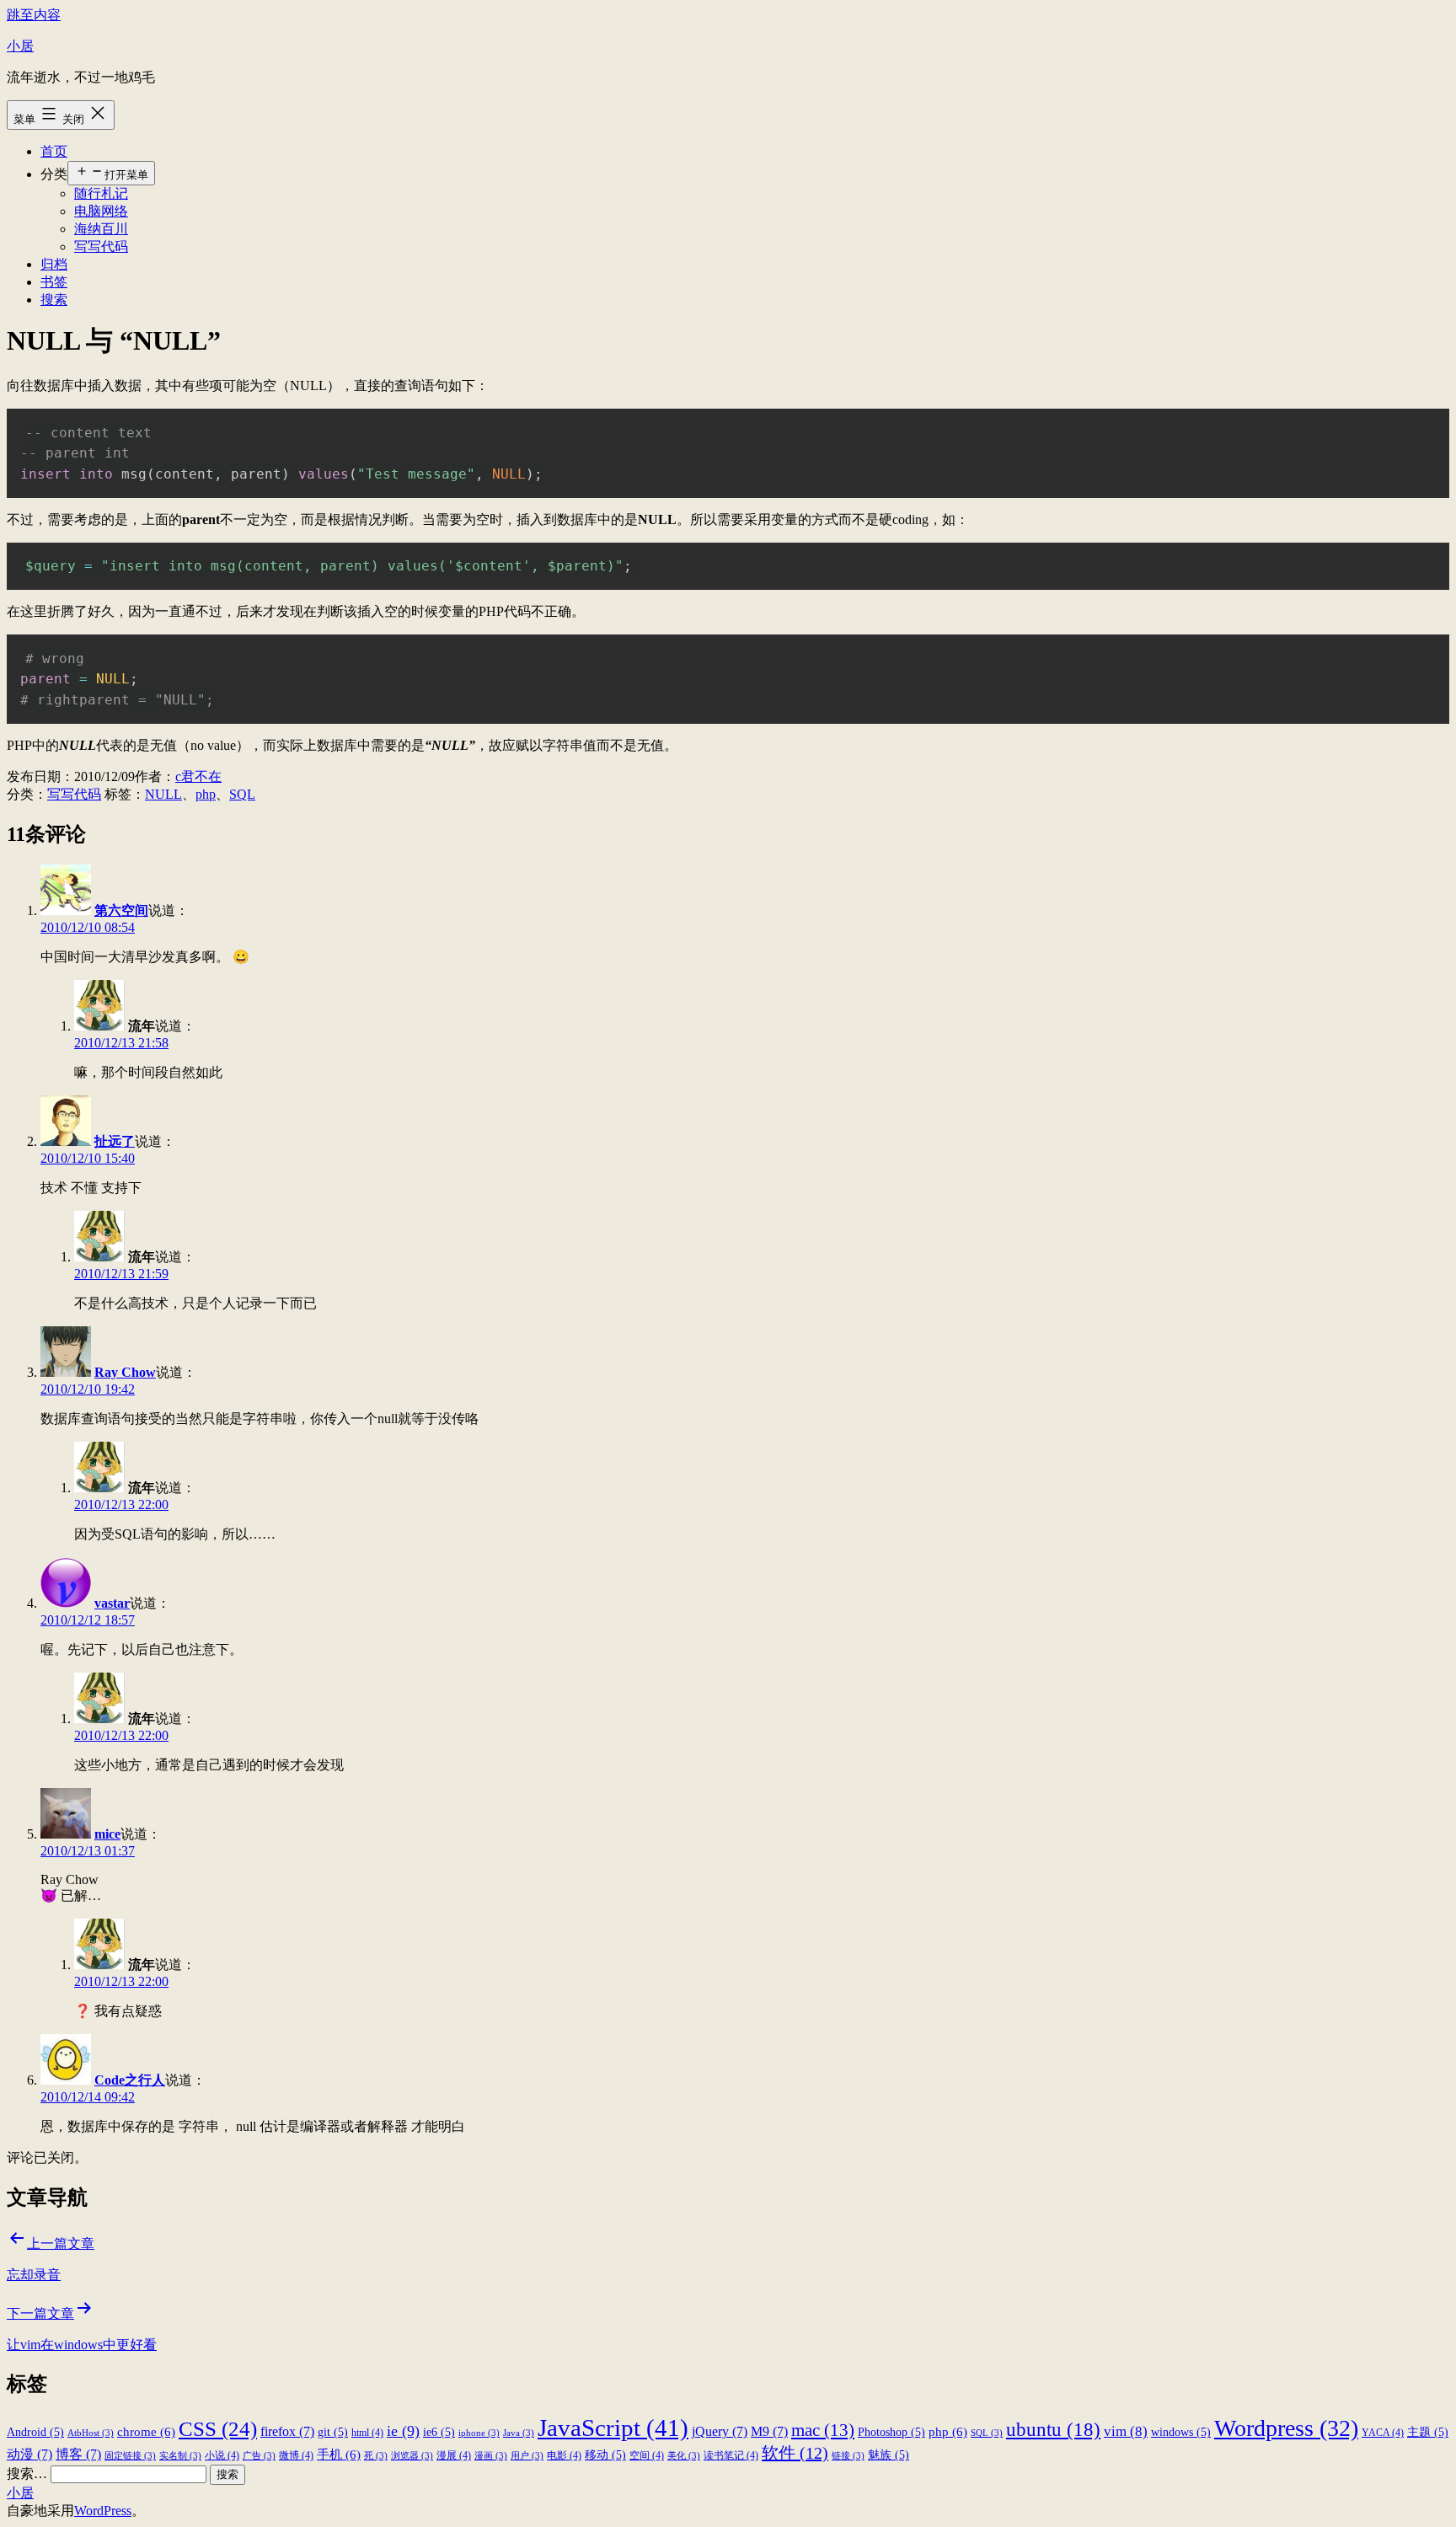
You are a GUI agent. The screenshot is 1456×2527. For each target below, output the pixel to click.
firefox (287, 2431)
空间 (647, 2455)
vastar (112, 1603)
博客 (78, 2454)
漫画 (491, 2456)
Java (519, 2433)
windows (1181, 2432)
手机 (339, 2454)
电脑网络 (101, 211)
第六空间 (121, 910)
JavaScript (613, 2428)
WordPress (103, 2511)
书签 (54, 282)
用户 (527, 2456)
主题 (1428, 2432)
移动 (605, 2455)
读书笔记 (731, 2455)
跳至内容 (34, 15)
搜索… (27, 2473)
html (367, 2433)
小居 (20, 46)
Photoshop (891, 2432)
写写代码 (101, 246)
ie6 (439, 2432)
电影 (564, 2455)
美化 (684, 2456)
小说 (222, 2455)
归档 (54, 264)
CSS (218, 2428)
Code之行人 (130, 2080)
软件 (795, 2453)
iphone (479, 2433)
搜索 (54, 300)
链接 (848, 2456)
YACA (1383, 2433)
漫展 (454, 2455)
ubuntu (1053, 2429)
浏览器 (412, 2456)
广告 (259, 2456)
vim (1126, 2431)
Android (35, 2432)
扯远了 (115, 1141)
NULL (163, 794)
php (206, 794)
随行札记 (101, 193)
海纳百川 (101, 229)
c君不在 (198, 776)
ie (403, 2431)
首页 (54, 151)
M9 (769, 2431)
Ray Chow (125, 1372)
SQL (242, 794)
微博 (296, 2455)
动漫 (29, 2454)
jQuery (720, 2431)
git (333, 2432)
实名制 (180, 2456)
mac (823, 2430)
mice (107, 1834)
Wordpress (1286, 2428)
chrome (146, 2431)
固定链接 (130, 2456)
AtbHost (91, 2433)
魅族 (889, 2455)
